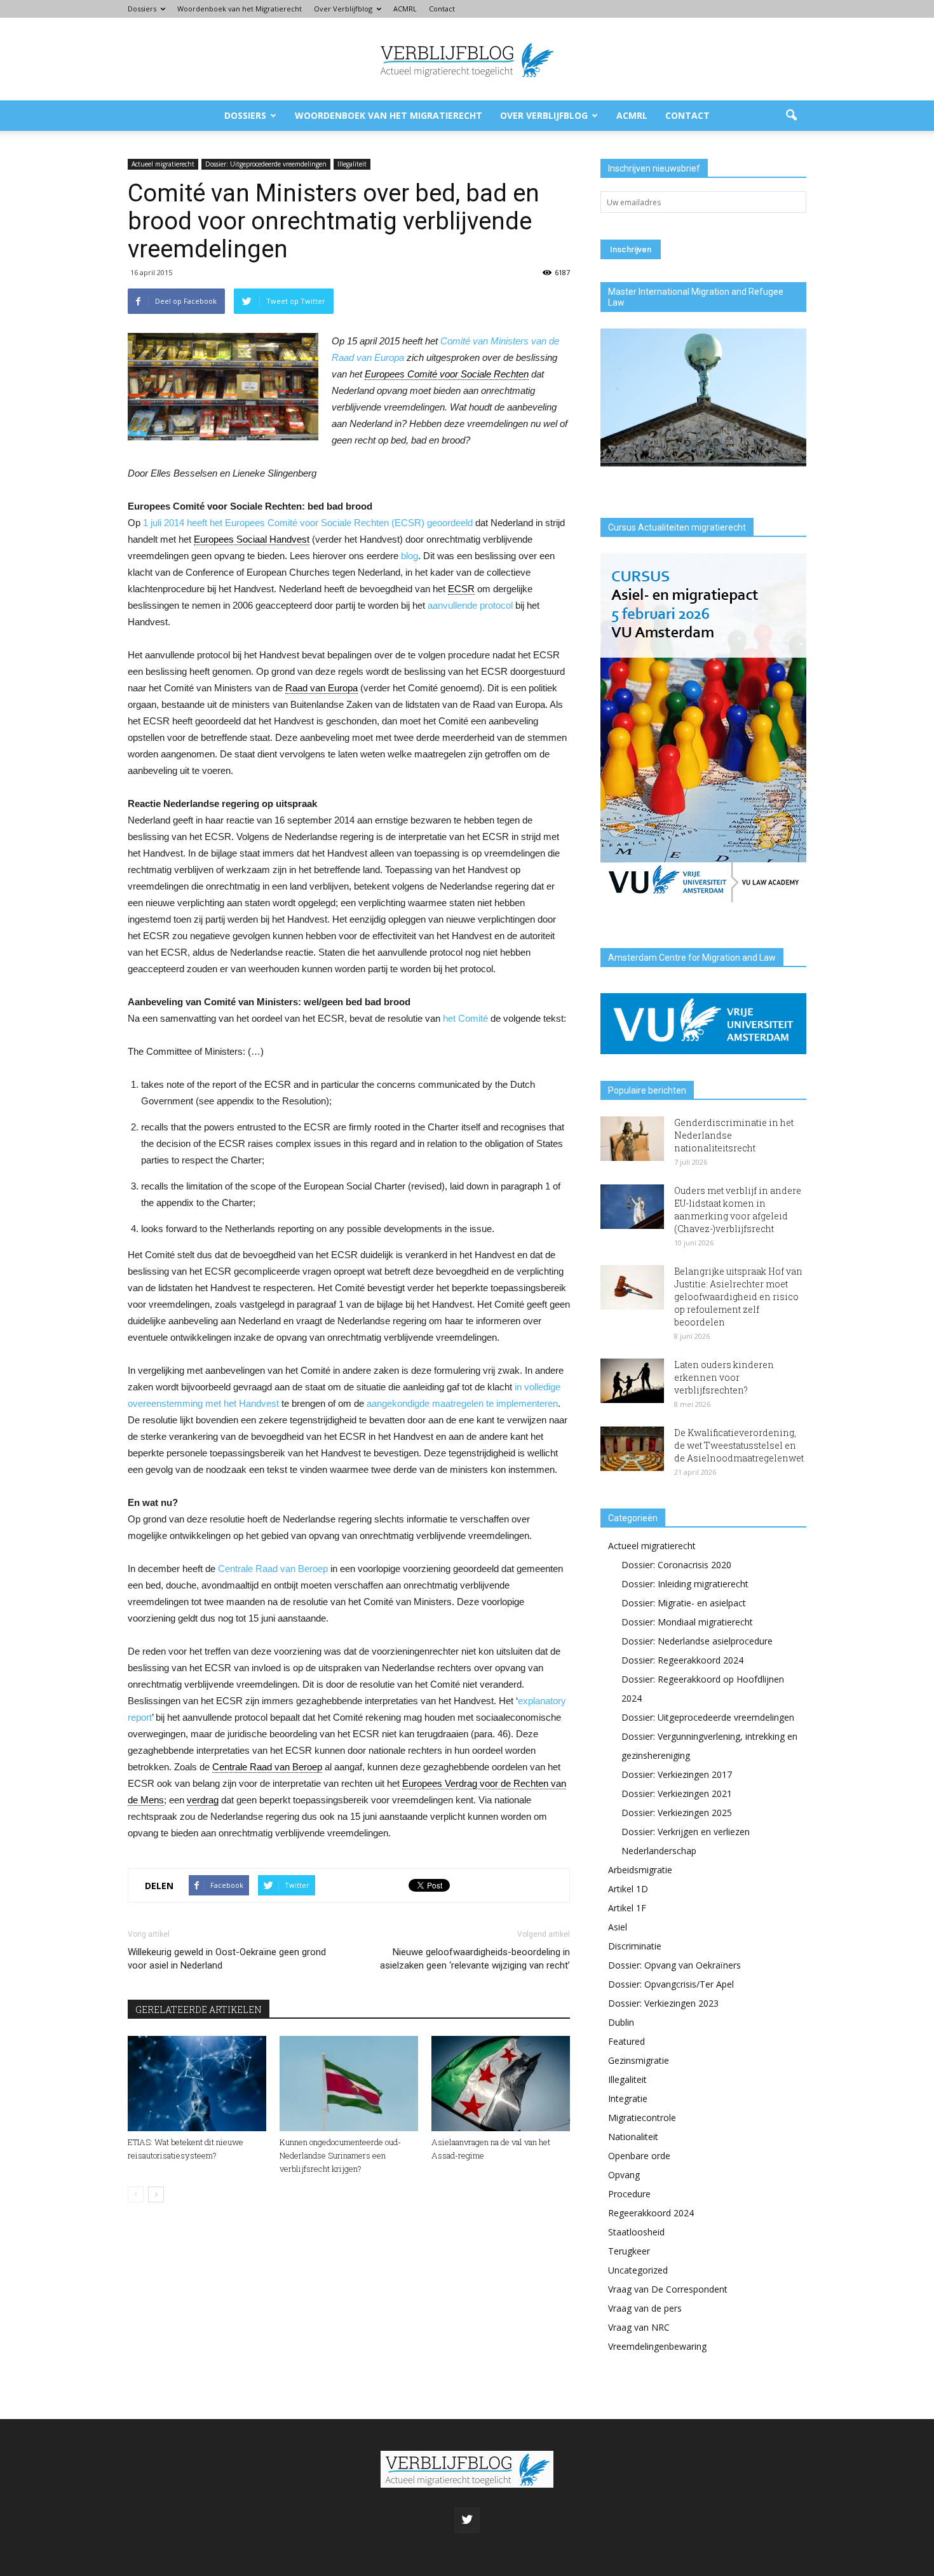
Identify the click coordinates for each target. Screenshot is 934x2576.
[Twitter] (467, 2520)
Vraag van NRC (639, 2327)
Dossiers (142, 9)
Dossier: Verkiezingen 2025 (677, 1813)
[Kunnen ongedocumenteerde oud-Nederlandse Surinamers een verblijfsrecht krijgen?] (349, 2084)
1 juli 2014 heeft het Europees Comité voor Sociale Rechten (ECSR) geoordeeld (309, 523)
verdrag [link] (203, 1800)
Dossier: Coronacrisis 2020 (676, 1565)
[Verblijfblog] (467, 60)
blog (409, 556)
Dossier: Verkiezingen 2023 (663, 2003)
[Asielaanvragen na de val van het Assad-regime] (501, 2084)
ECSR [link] (461, 589)
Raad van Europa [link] (321, 688)
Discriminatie (635, 1946)
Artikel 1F (627, 1908)
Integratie (628, 2098)
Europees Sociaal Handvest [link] (252, 539)
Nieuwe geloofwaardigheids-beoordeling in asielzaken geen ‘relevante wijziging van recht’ (475, 1959)
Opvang (624, 2175)
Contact (442, 9)
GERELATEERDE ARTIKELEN (199, 2010)
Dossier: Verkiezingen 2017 (677, 1774)
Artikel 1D (628, 1889)
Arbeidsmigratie (640, 1870)
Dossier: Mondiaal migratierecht (687, 1622)
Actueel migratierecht (163, 164)
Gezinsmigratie (639, 2060)
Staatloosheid (636, 2232)
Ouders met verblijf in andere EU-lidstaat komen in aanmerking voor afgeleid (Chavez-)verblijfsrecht (738, 1210)
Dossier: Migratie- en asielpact (684, 1603)
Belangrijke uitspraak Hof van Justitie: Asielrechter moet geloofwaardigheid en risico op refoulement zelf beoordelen (738, 1297)
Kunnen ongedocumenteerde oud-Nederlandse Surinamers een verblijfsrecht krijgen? (340, 2155)
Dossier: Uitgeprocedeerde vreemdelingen (266, 164)
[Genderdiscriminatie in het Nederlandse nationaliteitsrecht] (632, 1139)
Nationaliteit (633, 2137)
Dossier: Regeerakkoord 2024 (682, 1660)
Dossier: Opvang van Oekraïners (674, 1965)
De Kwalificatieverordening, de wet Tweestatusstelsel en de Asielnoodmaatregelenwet (739, 1445)
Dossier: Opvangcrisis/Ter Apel (671, 1984)
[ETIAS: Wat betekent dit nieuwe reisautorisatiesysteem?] (197, 2084)
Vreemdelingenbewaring (657, 2346)
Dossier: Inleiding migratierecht (685, 1584)
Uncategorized (638, 2270)
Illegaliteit (352, 164)
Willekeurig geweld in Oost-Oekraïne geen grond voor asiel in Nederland (227, 1959)
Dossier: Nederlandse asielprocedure (697, 1641)
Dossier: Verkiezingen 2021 (677, 1793)
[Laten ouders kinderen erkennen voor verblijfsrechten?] (632, 1381)
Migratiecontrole (642, 2118)
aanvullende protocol (470, 605)
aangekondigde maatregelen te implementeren (462, 1403)
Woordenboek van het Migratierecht (240, 9)
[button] (791, 116)
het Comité (465, 1018)
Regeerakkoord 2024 (651, 2213)
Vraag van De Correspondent (668, 2289)
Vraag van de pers (645, 2308)
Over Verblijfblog (343, 9)
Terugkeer (629, 2251)
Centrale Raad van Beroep (273, 1569)
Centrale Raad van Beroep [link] (267, 1767)
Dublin (621, 2022)
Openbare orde (639, 2156)
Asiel (618, 1927)
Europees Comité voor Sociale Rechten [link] (447, 374)
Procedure (629, 2194)
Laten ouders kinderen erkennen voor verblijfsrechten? (724, 1377)
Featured (626, 2041)
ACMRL (405, 9)
